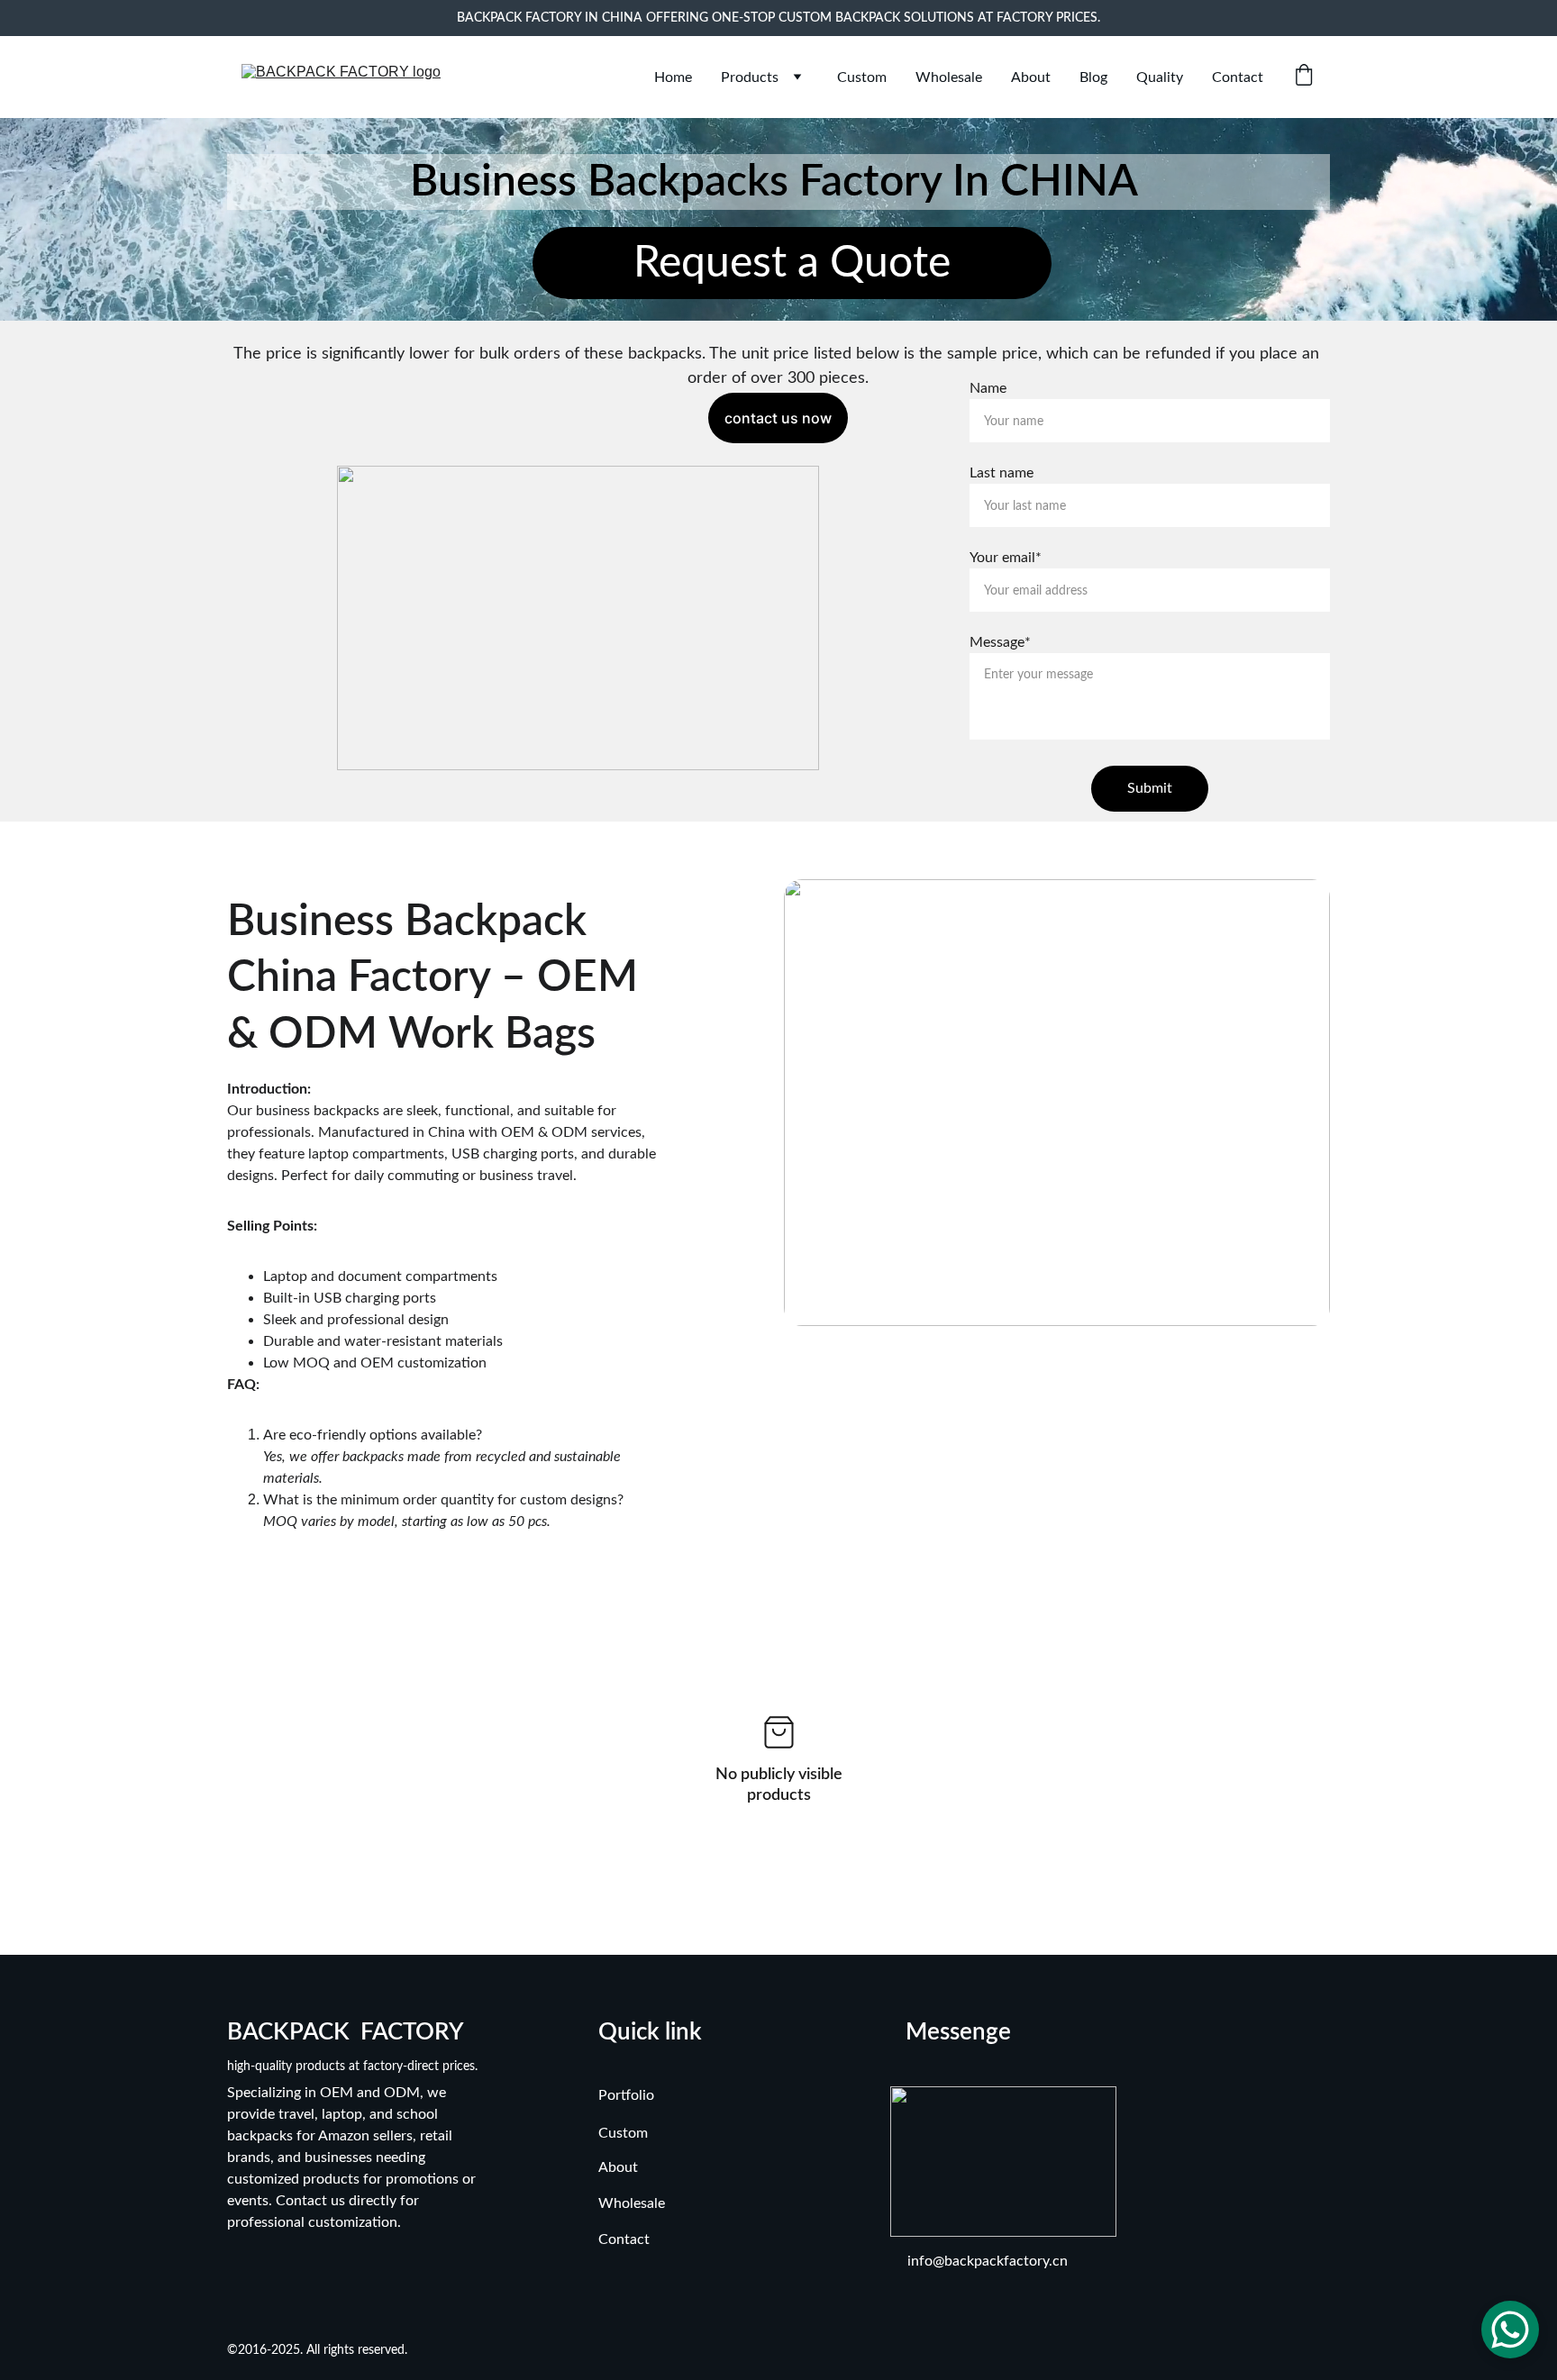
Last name (1002, 473)
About (1031, 77)
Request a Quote (792, 263)
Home (673, 77)
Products (750, 77)
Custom (862, 77)
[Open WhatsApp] (1510, 2330)
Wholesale (949, 77)
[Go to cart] (1304, 77)
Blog (1093, 77)
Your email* (1006, 558)
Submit (1150, 788)
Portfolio (626, 2095)
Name (988, 388)
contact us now (778, 418)
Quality (1160, 77)
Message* (1000, 642)
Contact (1238, 77)
